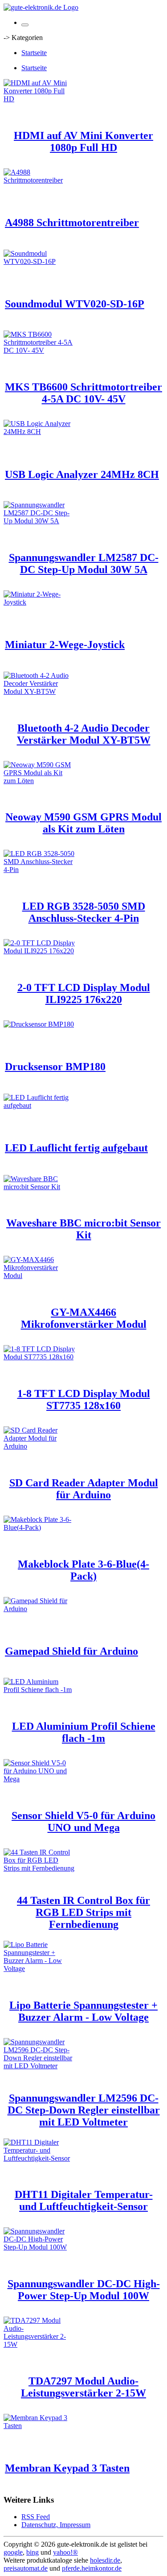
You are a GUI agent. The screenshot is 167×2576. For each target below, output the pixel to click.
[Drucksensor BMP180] (39, 1024)
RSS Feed (36, 2517)
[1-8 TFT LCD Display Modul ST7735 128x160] (39, 1357)
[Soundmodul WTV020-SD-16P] (39, 261)
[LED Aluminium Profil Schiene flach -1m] (39, 1690)
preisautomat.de (26, 2568)
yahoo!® (65, 2552)
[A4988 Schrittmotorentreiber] (39, 180)
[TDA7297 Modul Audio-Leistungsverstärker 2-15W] (39, 2344)
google (13, 2552)
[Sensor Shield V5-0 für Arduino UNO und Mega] (39, 1779)
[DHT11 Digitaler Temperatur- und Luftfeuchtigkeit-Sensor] (39, 2158)
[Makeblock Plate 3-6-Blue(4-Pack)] (39, 1527)
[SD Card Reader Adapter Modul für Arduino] (39, 1446)
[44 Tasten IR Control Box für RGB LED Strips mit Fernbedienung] (39, 1868)
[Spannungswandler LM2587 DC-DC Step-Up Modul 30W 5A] (39, 521)
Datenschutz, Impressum (56, 2525)
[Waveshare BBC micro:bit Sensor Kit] (39, 1187)
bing (33, 2552)
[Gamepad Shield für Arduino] (39, 1609)
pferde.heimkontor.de (92, 2568)
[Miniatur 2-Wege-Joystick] (39, 602)
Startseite (34, 53)
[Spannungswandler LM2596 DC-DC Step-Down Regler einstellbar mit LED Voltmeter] (39, 2066)
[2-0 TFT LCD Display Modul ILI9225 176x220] (39, 951)
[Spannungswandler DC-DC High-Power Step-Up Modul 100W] (39, 2247)
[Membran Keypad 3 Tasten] (39, 2426)
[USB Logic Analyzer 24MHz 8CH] (39, 432)
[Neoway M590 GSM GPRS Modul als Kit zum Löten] (39, 781)
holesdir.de (105, 2560)
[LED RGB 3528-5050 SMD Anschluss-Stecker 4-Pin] (39, 870)
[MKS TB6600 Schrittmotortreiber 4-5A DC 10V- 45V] (39, 350)
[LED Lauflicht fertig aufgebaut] (39, 1105)
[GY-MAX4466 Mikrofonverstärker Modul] (39, 1276)
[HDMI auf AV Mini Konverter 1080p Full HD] (39, 99)
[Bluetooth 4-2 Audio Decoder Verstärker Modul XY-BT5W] (39, 691)
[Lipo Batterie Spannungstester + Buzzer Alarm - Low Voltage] (39, 1969)
